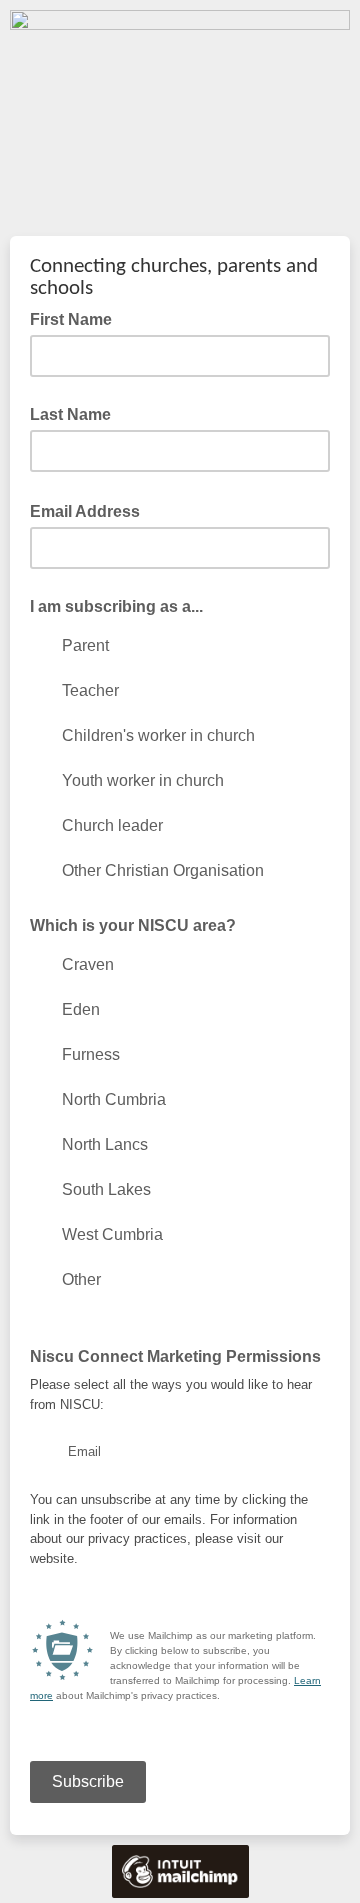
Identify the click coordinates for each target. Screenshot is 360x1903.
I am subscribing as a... (116, 606)
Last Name (70, 414)
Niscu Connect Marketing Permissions (175, 1356)
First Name (71, 319)
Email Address (91, 510)
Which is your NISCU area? (133, 925)
